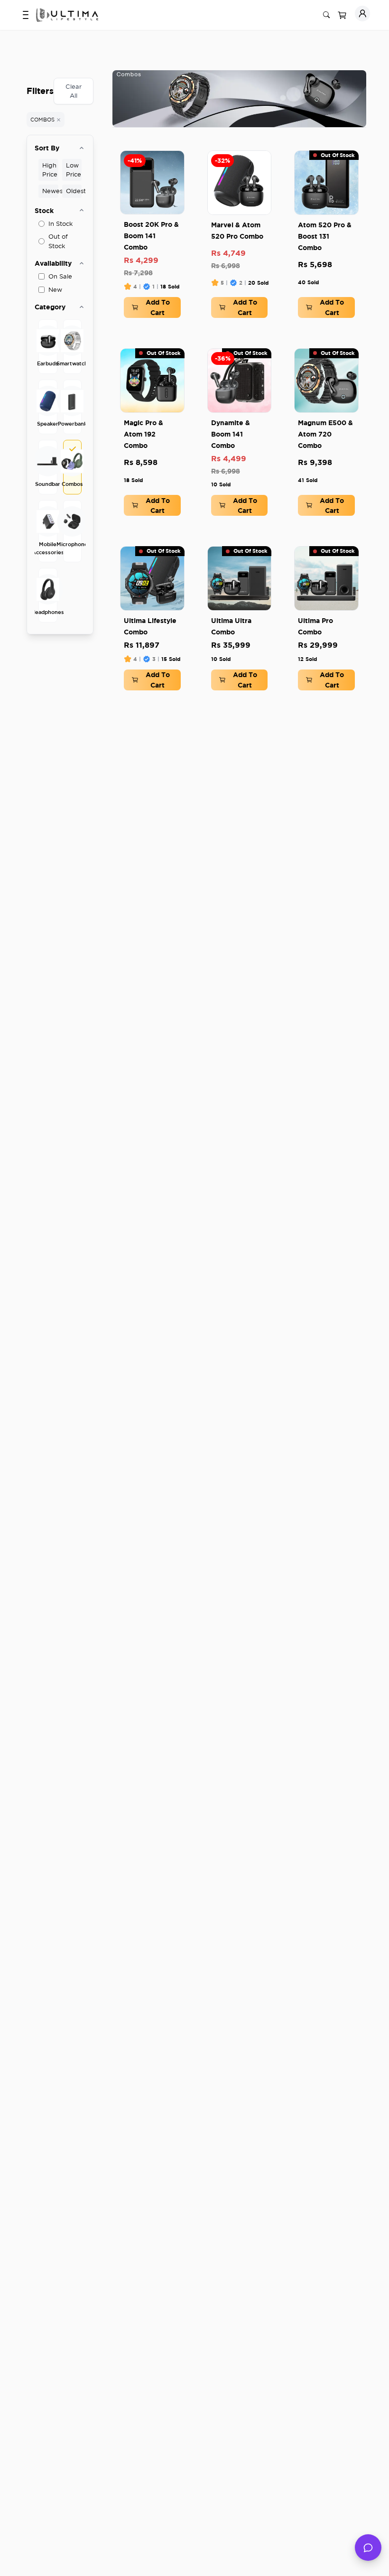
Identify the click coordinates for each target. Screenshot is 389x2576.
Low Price (74, 170)
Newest (50, 191)
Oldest (74, 191)
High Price (50, 170)
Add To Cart (158, 307)
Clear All (74, 91)
